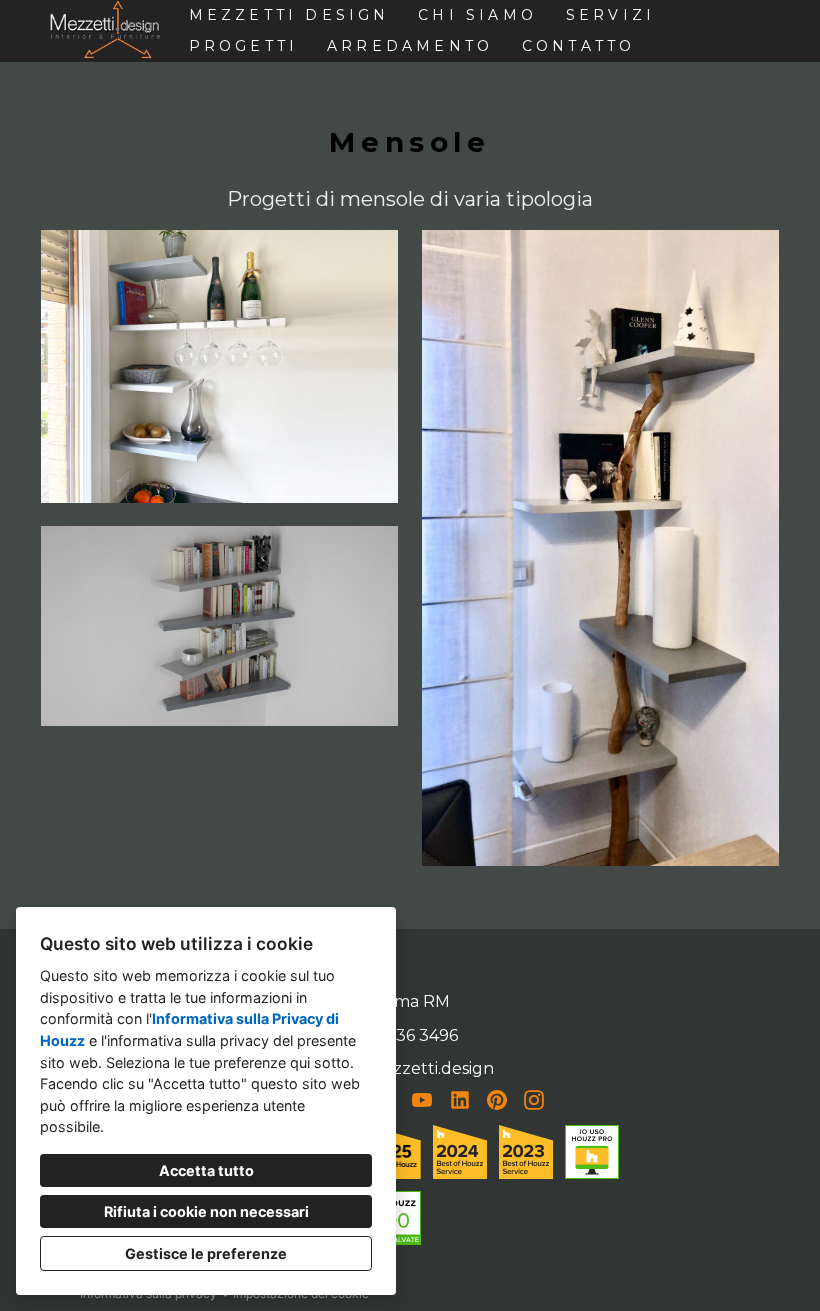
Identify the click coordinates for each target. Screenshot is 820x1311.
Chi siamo (477, 15)
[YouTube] (422, 1100)
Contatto (579, 46)
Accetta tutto (206, 1170)
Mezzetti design (289, 15)
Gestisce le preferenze (206, 1253)
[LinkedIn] (459, 1100)
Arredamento (410, 46)
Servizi (610, 15)
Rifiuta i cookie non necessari (206, 1211)
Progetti (244, 46)
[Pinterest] (497, 1100)
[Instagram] (534, 1100)
